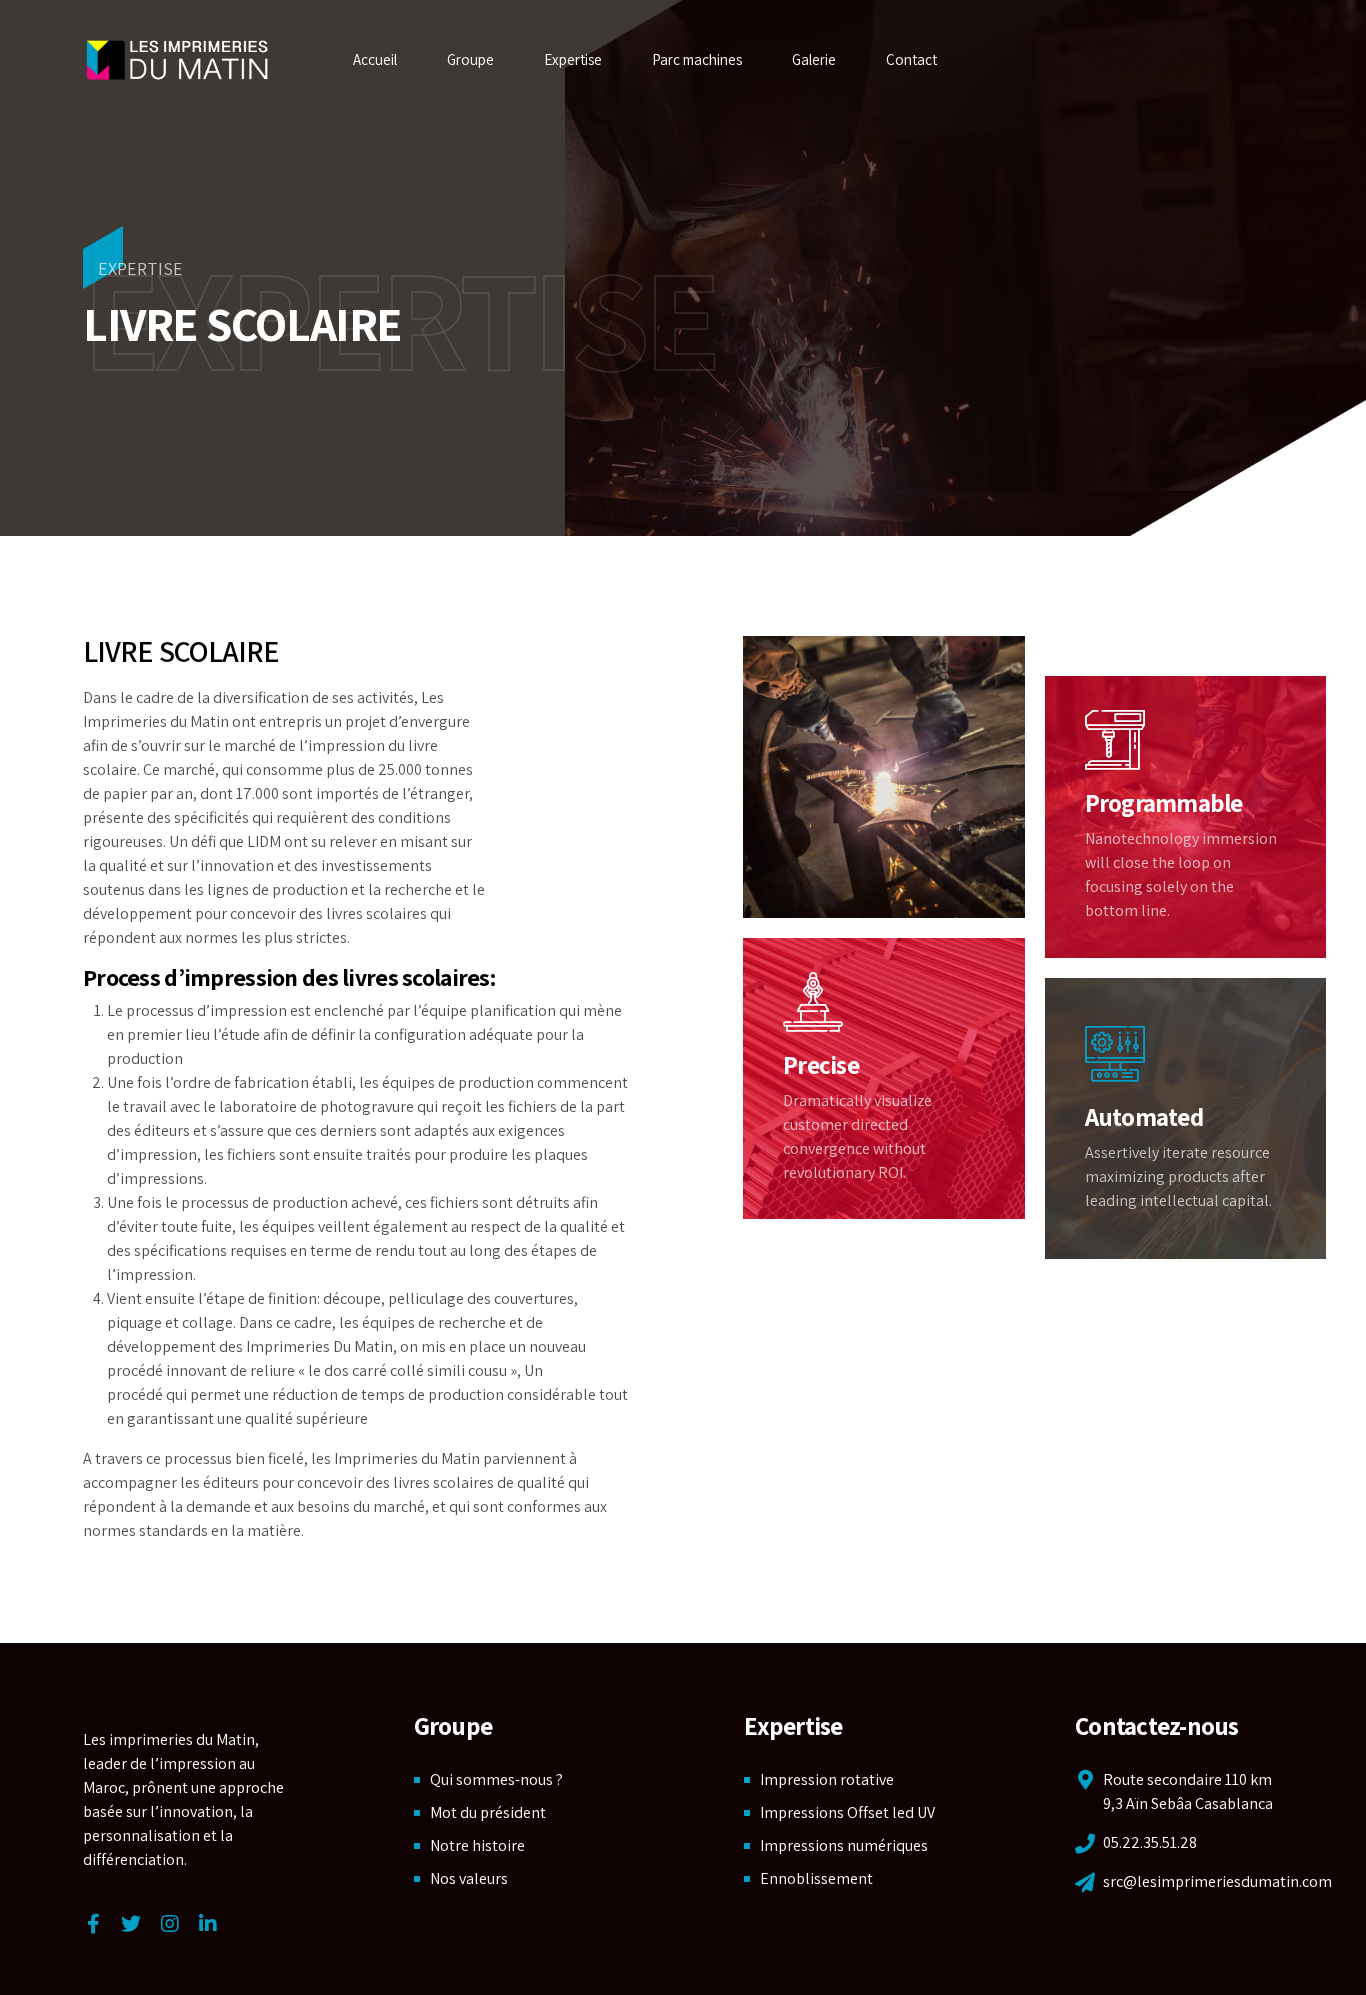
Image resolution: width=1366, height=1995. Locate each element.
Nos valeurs (469, 1878)
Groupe (470, 59)
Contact (911, 59)
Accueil (375, 59)
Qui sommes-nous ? (496, 1779)
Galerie (814, 59)
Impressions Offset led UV (847, 1812)
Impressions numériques (844, 1845)
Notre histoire (477, 1845)
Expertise (573, 59)
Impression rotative (827, 1779)
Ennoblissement (816, 1878)
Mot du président (488, 1812)
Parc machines (697, 59)
